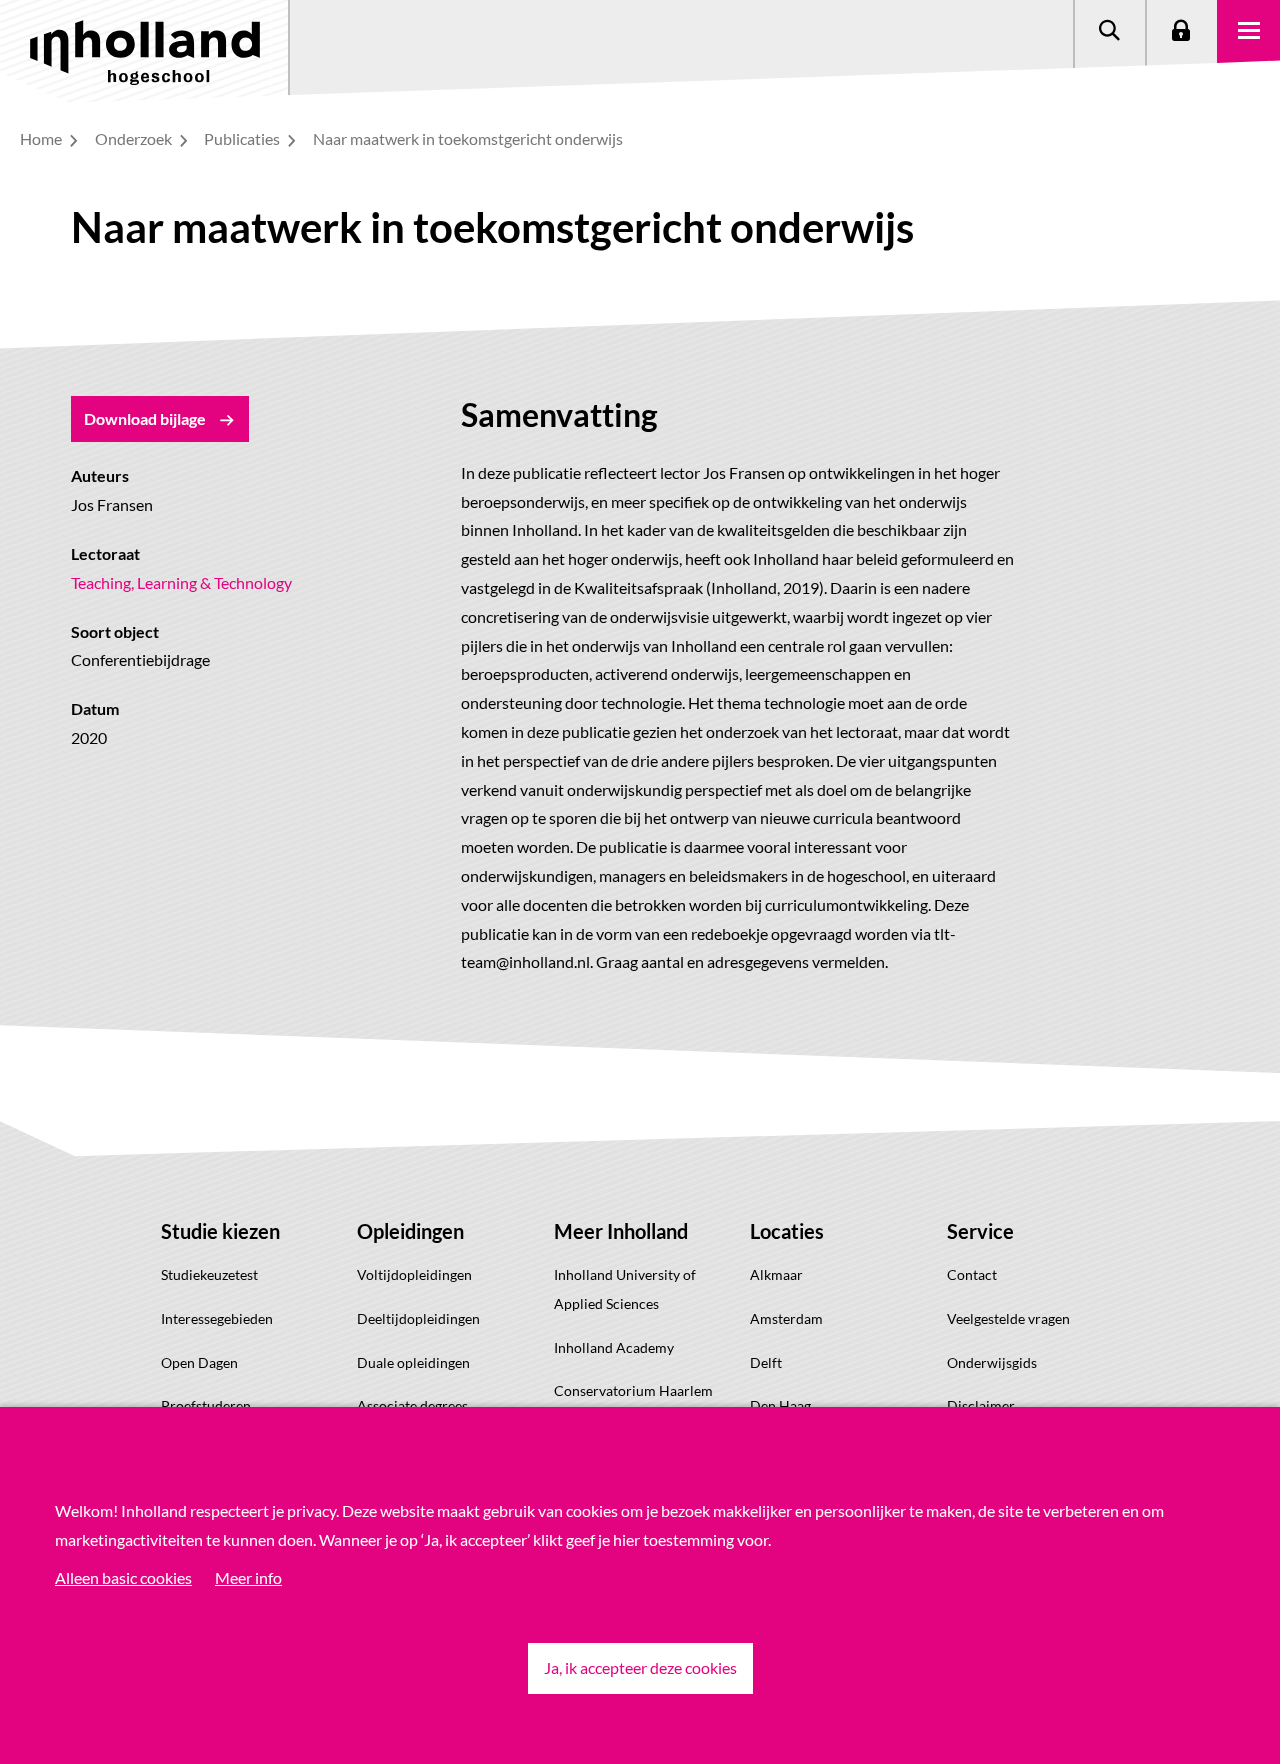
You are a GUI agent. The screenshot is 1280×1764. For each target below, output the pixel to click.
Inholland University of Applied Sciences (625, 1289)
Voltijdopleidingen (414, 1274)
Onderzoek (135, 138)
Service (980, 1231)
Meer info (248, 1577)
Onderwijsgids (992, 1362)
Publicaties (243, 138)
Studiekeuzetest (209, 1274)
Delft (766, 1362)
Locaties (787, 1231)
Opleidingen (410, 1231)
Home (42, 138)
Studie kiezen (220, 1231)
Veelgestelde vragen (1008, 1318)
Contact (972, 1274)
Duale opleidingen (413, 1362)
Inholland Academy (614, 1347)
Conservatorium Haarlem (633, 1390)
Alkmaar (776, 1274)
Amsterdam (786, 1318)
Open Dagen (199, 1362)
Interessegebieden (217, 1318)
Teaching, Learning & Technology (181, 582)
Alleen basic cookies (123, 1577)
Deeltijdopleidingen (418, 1318)
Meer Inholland (621, 1231)
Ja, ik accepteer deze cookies (640, 1667)
